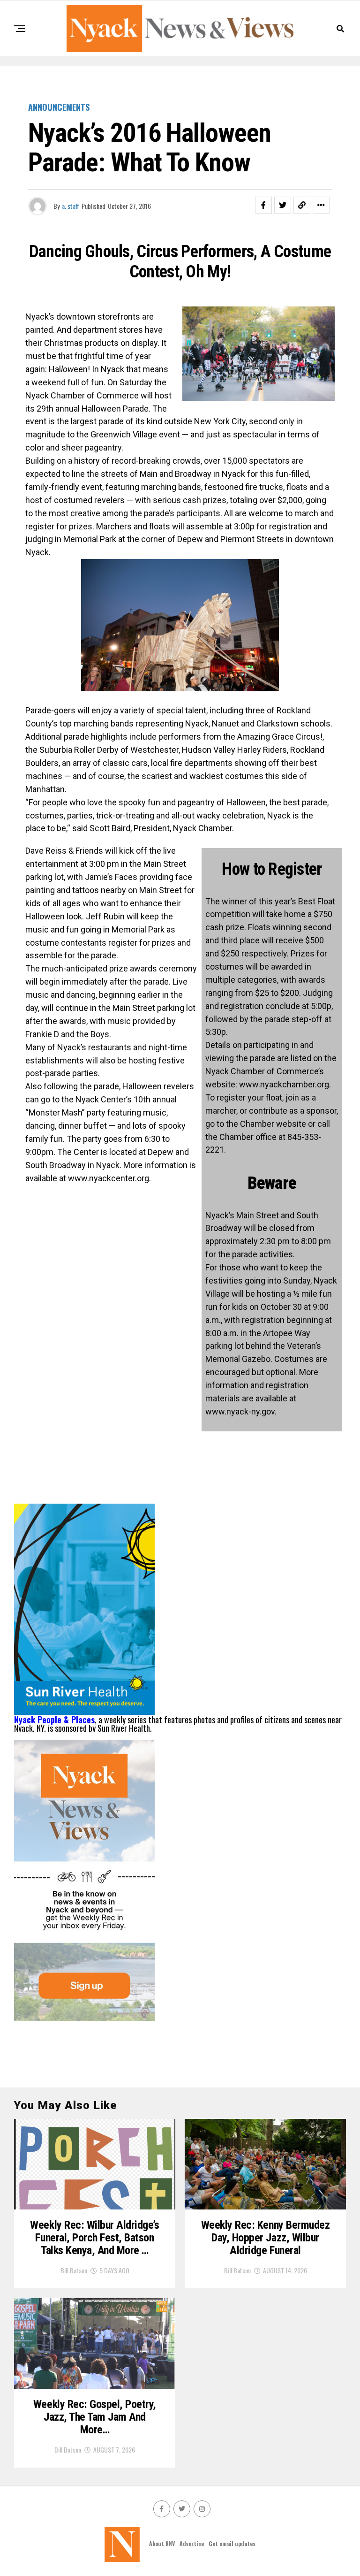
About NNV (162, 2543)
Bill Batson (74, 2270)
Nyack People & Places (54, 1720)
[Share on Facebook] (263, 205)
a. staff (71, 206)
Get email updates (232, 2543)
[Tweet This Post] (283, 205)
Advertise (192, 2543)
